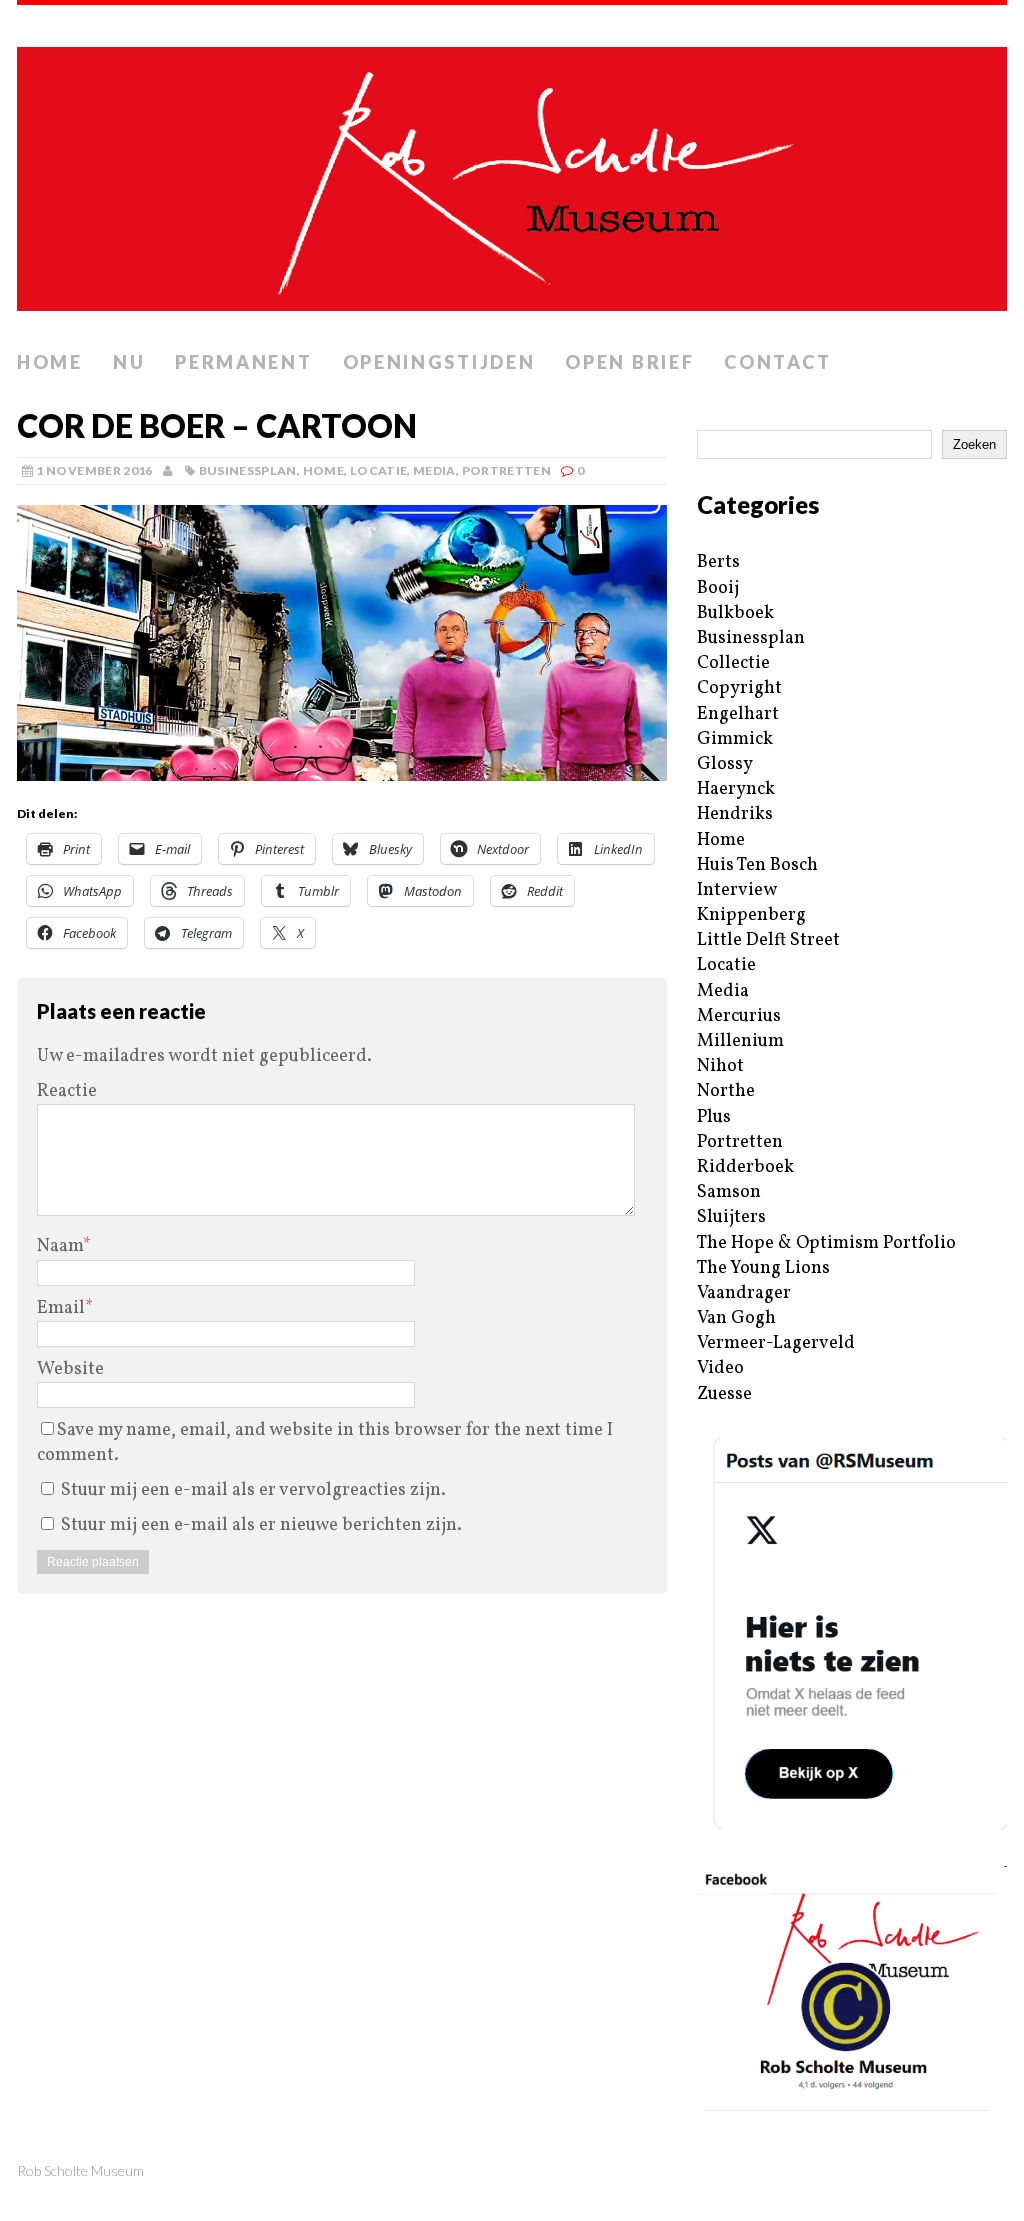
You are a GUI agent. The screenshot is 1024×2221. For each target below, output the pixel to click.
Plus (714, 1117)
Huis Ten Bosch (757, 865)
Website (70, 1369)
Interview (737, 890)
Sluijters (731, 1217)
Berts (718, 562)
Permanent (243, 362)
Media (434, 470)
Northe (726, 1091)
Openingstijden (439, 362)
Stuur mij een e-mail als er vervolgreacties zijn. (253, 1490)
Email (61, 1308)
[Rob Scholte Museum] (512, 173)
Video (720, 1368)
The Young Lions (763, 1268)
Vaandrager (744, 1293)
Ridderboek (745, 1167)
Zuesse (724, 1394)
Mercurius (739, 1016)
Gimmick (735, 739)
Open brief (629, 362)
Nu (129, 362)
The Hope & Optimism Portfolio (826, 1243)
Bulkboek (735, 613)
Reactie (67, 1091)
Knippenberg (751, 915)
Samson (729, 1192)
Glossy (725, 764)
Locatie (379, 470)
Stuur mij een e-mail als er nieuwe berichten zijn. (261, 1525)
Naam (60, 1246)
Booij (718, 588)
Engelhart (738, 714)
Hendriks (735, 814)
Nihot (720, 1066)
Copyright (739, 688)
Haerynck (736, 789)
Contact (777, 362)
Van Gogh (736, 1318)
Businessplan (248, 470)
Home (50, 362)
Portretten (507, 470)
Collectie (733, 663)
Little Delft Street (768, 940)
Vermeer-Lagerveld (776, 1343)
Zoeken (974, 444)
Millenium (740, 1041)
